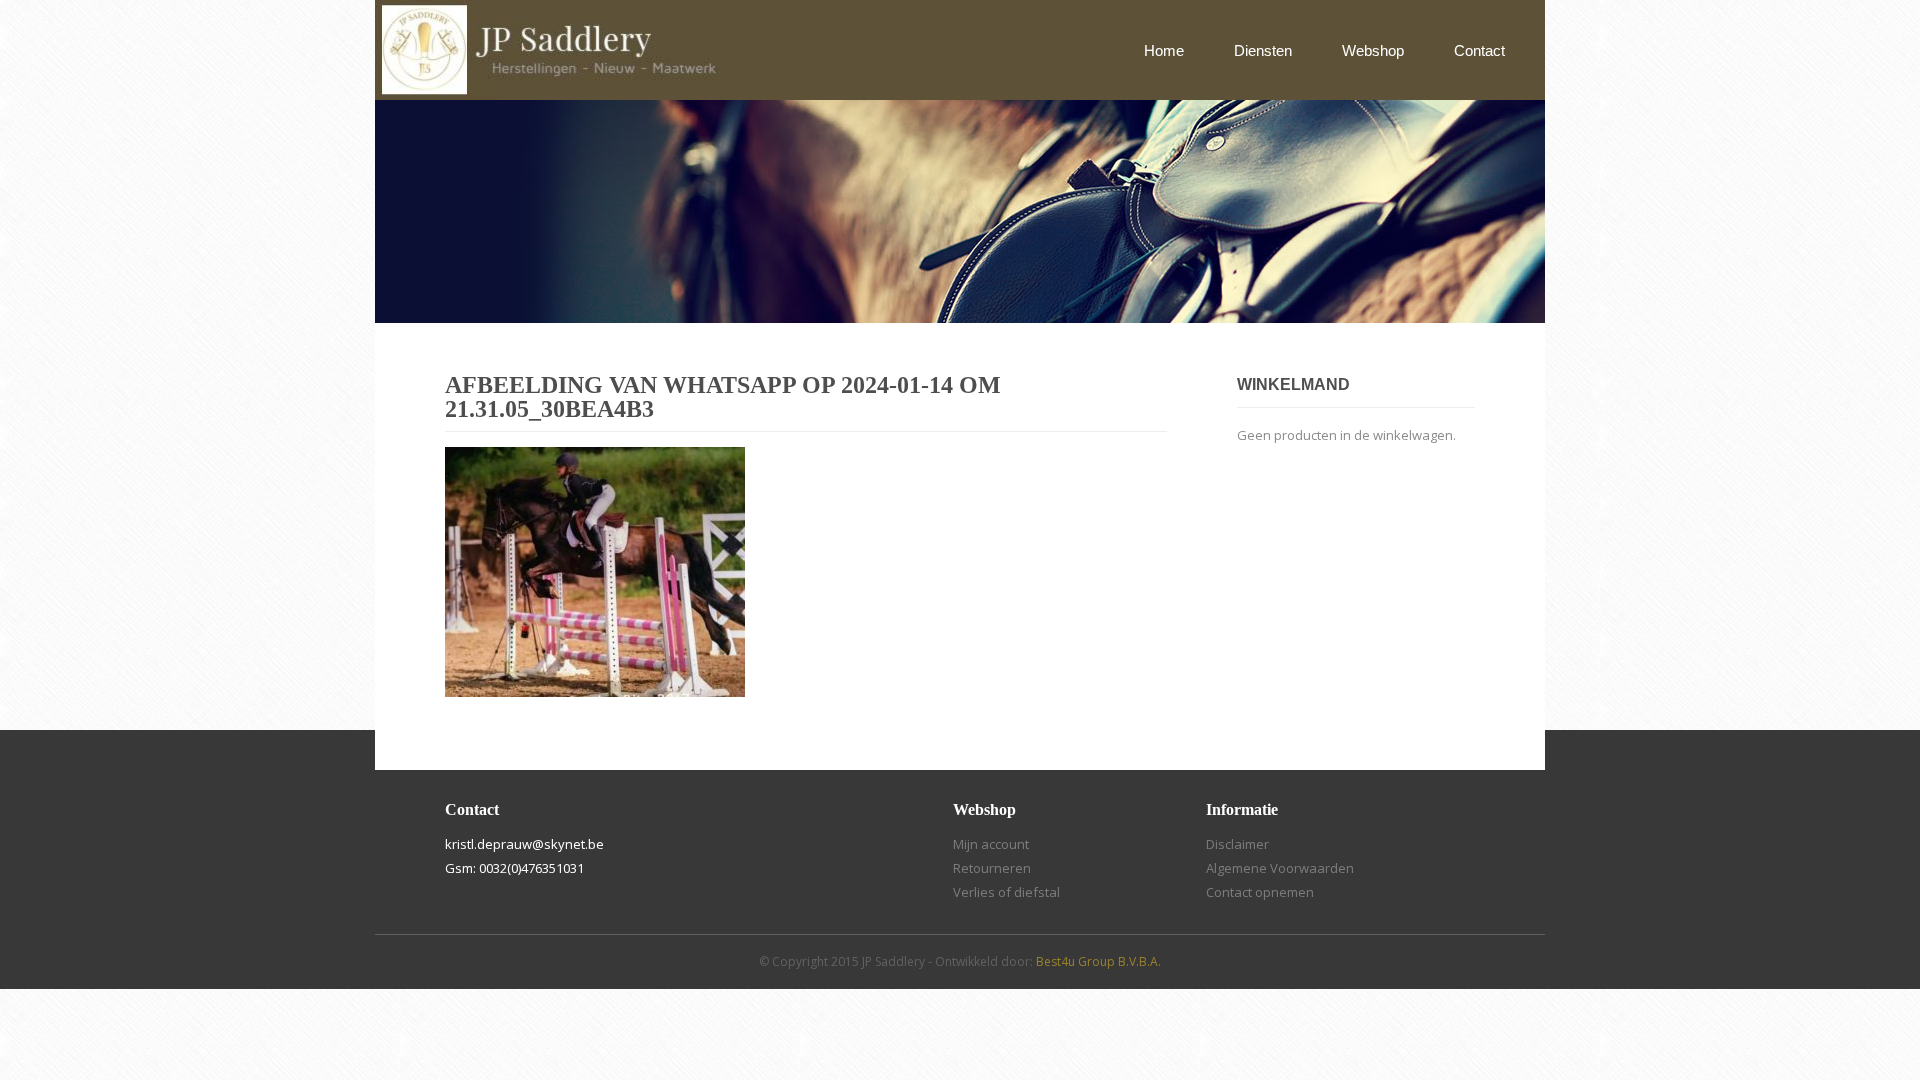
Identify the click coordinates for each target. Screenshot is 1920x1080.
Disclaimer (1237, 844)
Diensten (1263, 50)
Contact (1479, 50)
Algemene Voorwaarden (1280, 868)
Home (1164, 50)
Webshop (1373, 50)
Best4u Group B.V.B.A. (1098, 961)
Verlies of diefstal (1006, 892)
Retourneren (992, 868)
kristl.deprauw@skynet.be (524, 844)
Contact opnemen (1260, 892)
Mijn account (991, 844)
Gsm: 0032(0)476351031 (514, 868)
